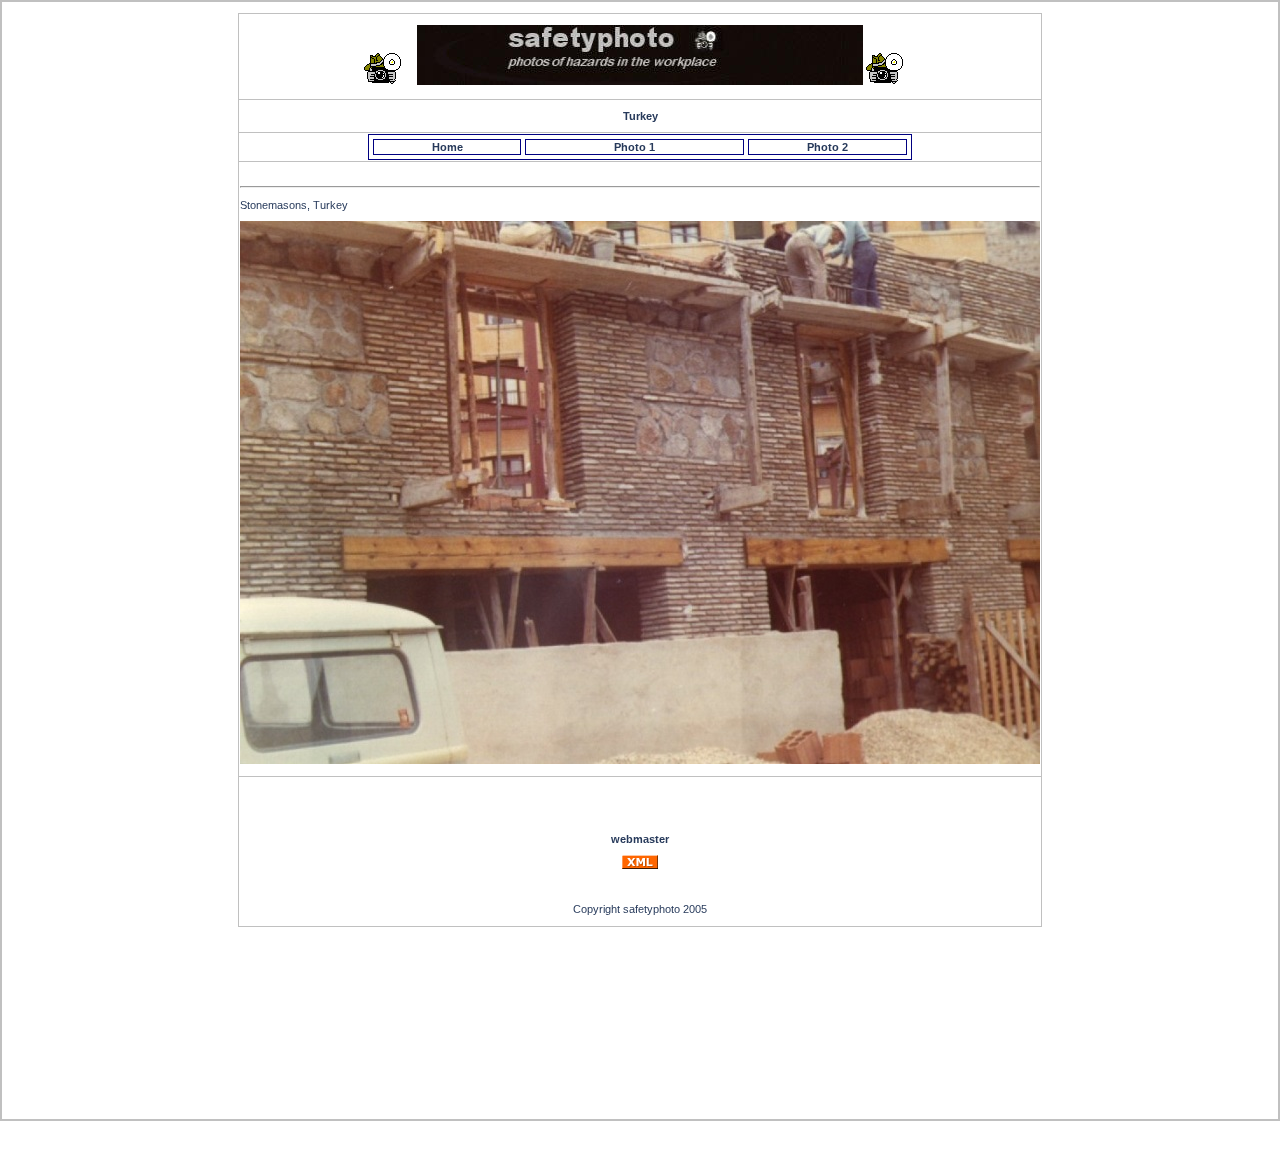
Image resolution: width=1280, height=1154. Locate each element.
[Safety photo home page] (640, 81)
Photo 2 (827, 147)
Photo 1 (634, 147)
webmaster (640, 839)
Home (447, 147)
